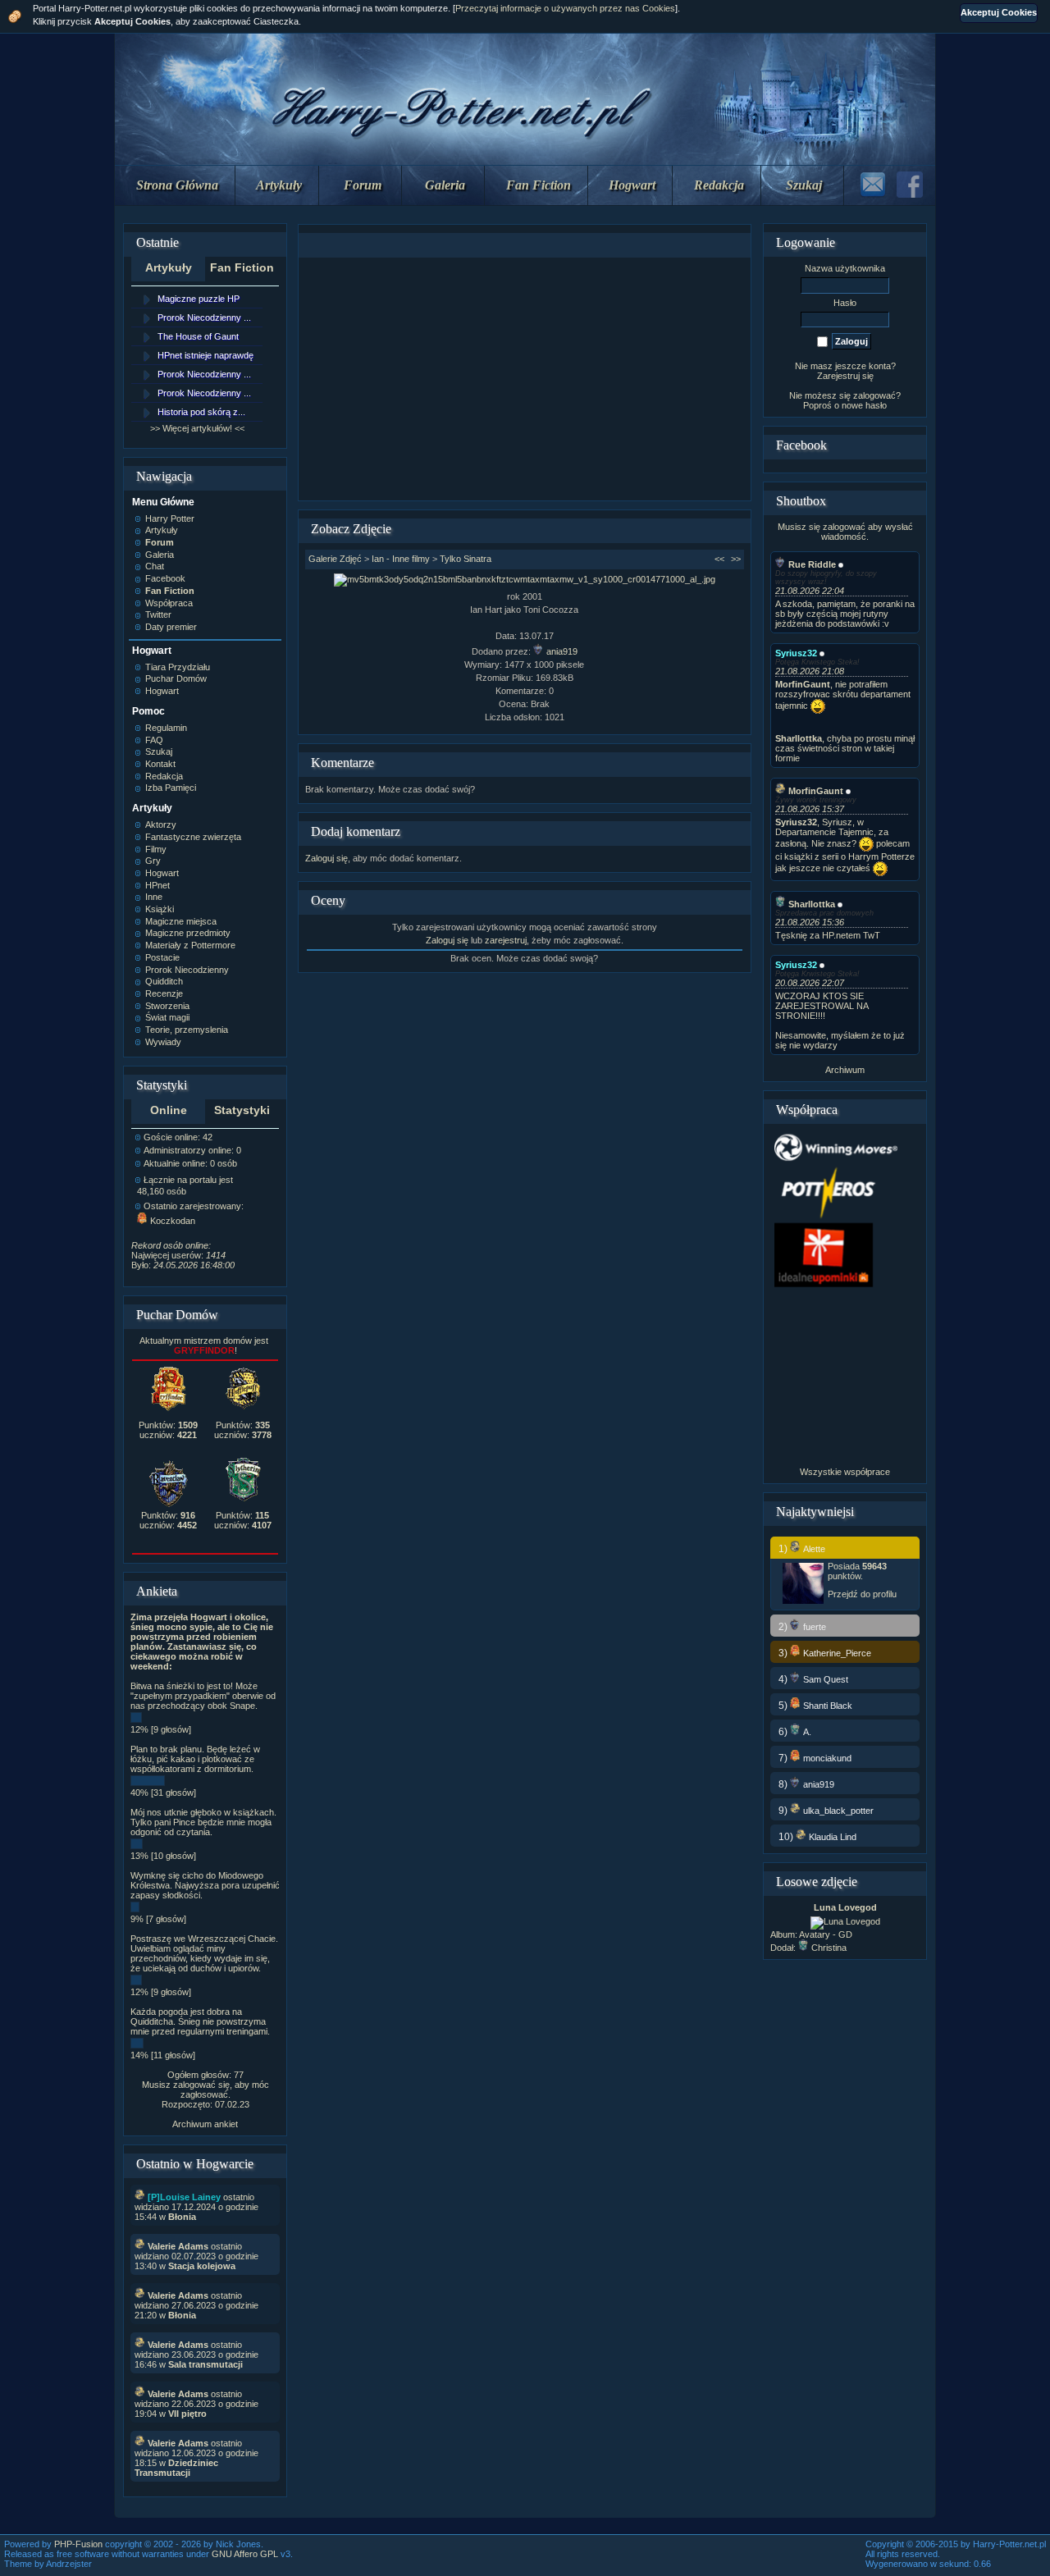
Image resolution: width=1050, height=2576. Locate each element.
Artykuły (279, 185)
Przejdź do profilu (862, 1594)
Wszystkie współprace (845, 1472)
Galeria (445, 185)
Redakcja (719, 185)
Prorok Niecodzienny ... (204, 317)
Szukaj (804, 185)
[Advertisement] (524, 379)
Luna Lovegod (845, 1907)
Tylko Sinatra (466, 559)
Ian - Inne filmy (401, 559)
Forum (363, 185)
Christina (829, 1948)
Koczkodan (173, 1221)
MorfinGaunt (816, 791)
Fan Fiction (539, 185)
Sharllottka (812, 904)
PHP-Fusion (78, 2544)
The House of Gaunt (198, 336)
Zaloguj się (326, 858)
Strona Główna (177, 185)
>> (736, 559)
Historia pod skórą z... (201, 412)
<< (719, 559)
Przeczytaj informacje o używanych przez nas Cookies (565, 8)
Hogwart (632, 185)
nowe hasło (864, 405)
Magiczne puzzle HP (199, 299)
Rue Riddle (812, 564)
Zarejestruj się (845, 376)
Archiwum (845, 1070)
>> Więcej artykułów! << (197, 428)
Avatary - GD (826, 1934)
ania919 (562, 651)
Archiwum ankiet (205, 2124)
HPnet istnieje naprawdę (205, 355)
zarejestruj (506, 940)
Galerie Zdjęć (335, 559)
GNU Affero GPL (245, 2554)
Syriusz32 (796, 653)
